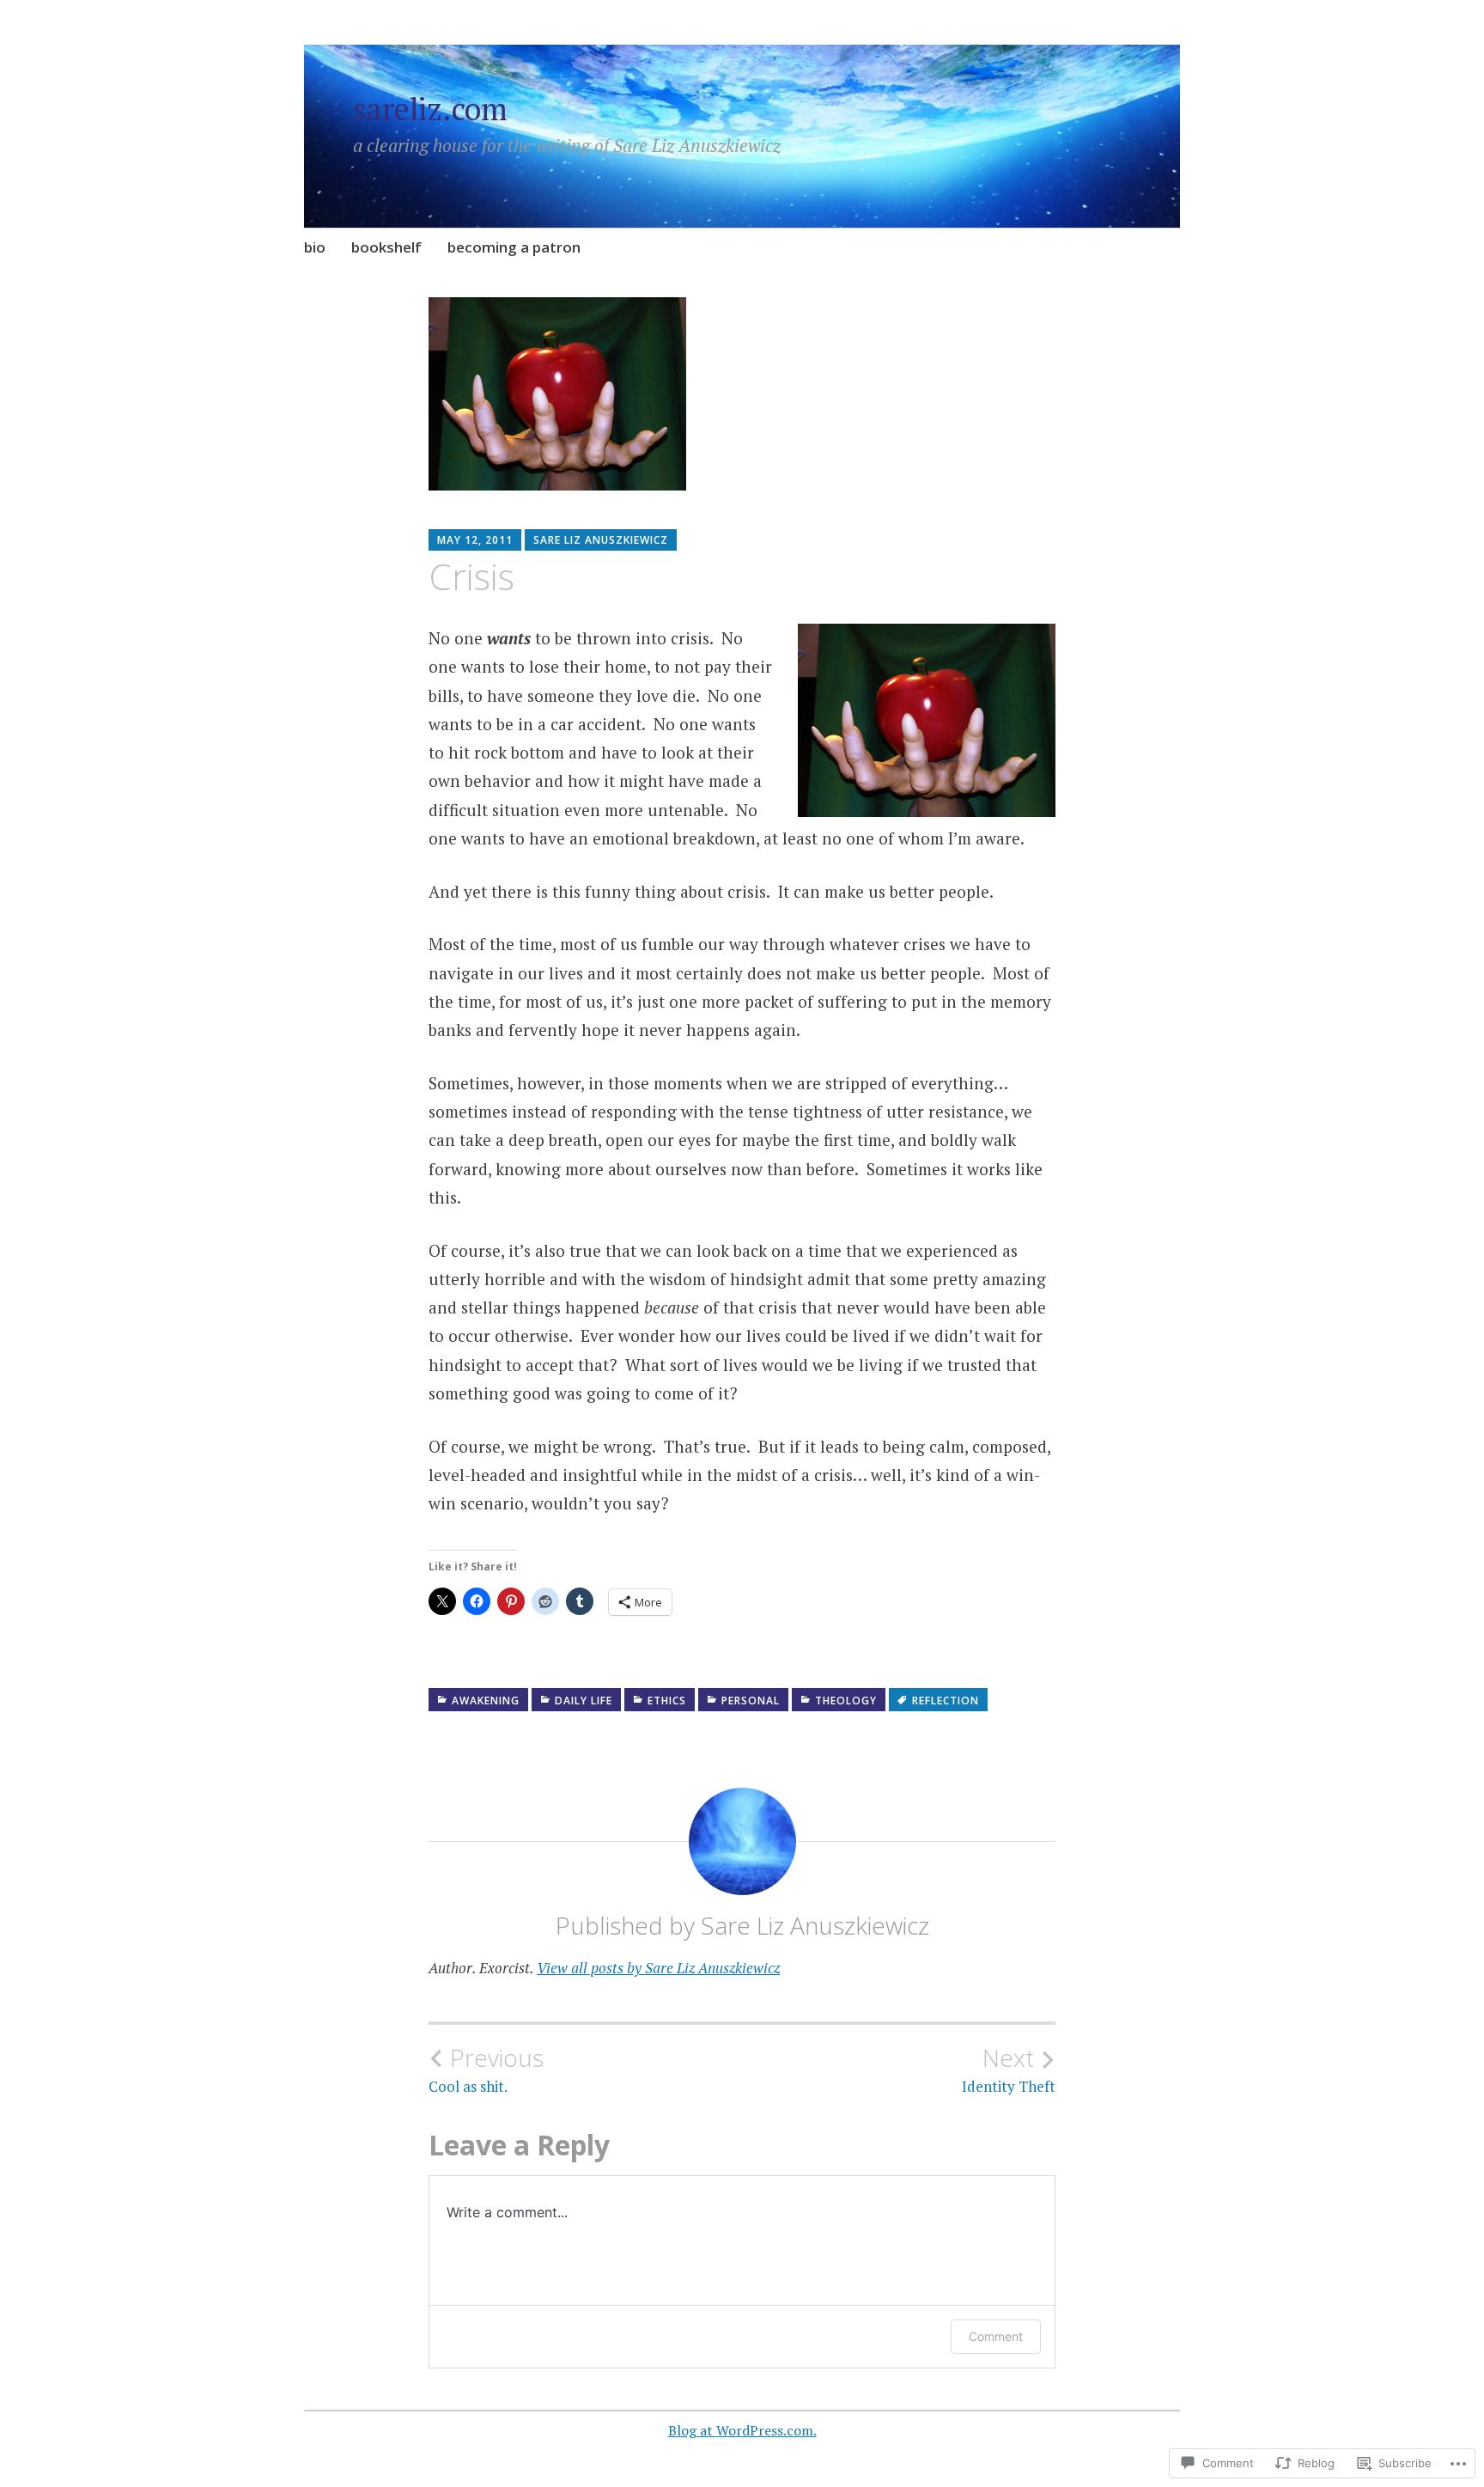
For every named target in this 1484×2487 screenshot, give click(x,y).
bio (315, 247)
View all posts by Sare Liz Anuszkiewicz (658, 1968)
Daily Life (584, 1701)
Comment (996, 2336)
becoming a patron (514, 247)
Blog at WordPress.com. (742, 2430)
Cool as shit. (486, 2069)
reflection (946, 1701)
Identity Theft (1009, 2069)
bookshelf (386, 247)
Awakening (486, 1701)
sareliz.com (430, 109)
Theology (846, 1701)
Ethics (667, 1701)
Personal (751, 1701)
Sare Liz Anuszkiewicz (601, 540)
